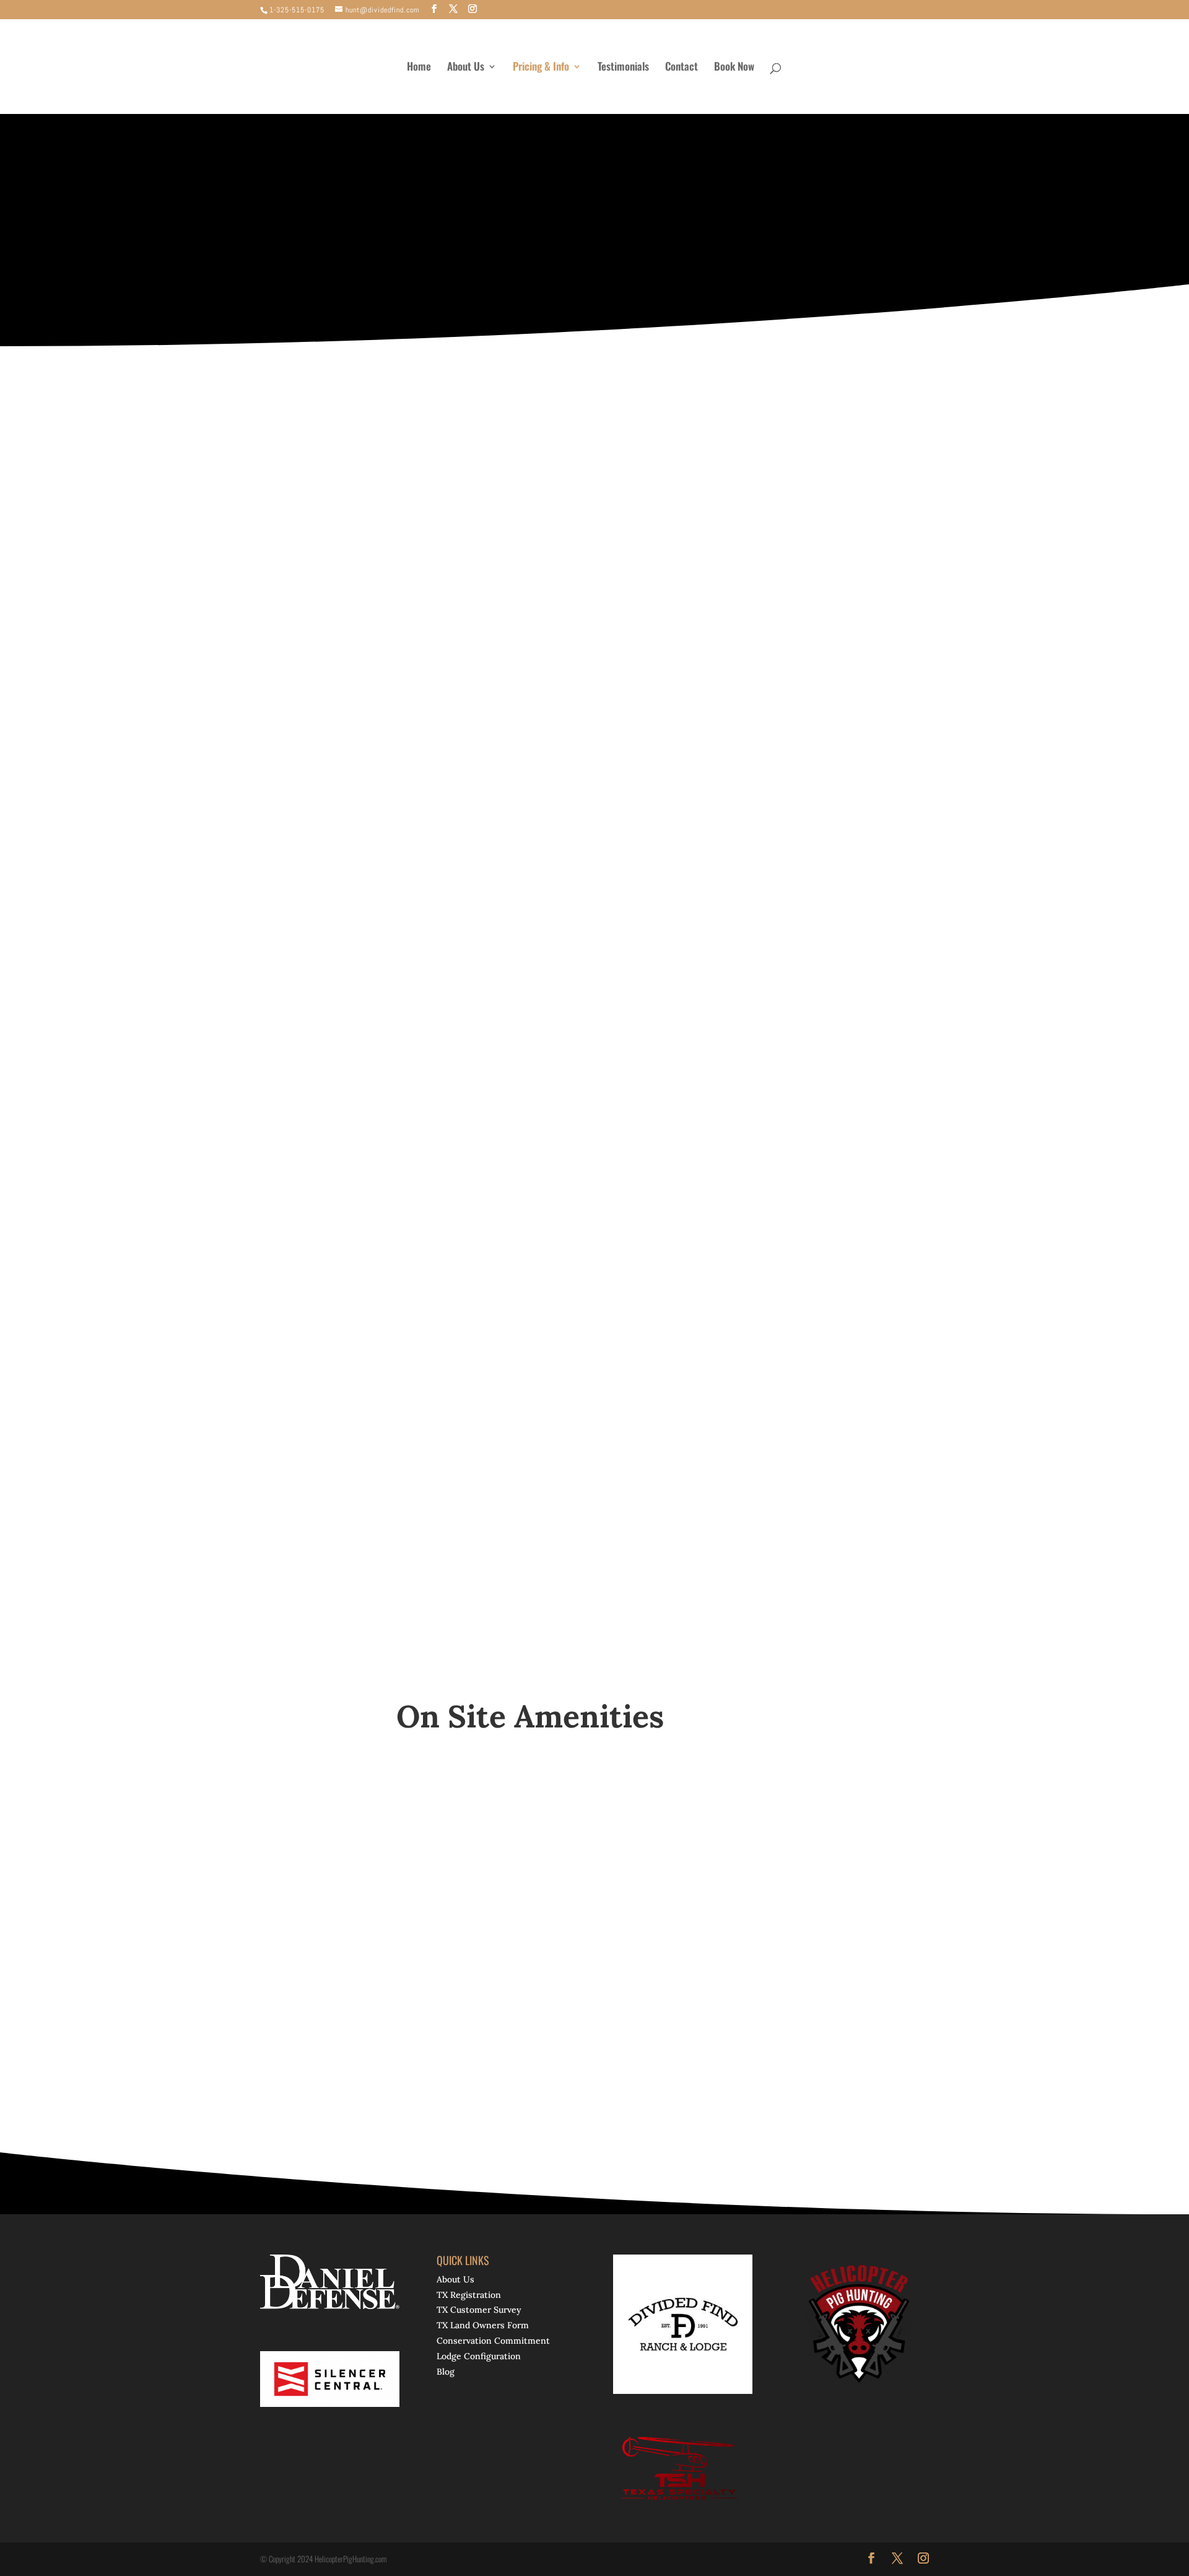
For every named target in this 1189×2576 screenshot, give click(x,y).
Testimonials (623, 68)
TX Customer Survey (479, 2310)
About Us (466, 68)
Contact (682, 68)
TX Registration (469, 2295)
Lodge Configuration (479, 2356)
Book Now (734, 68)
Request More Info (502, 251)
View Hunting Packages (674, 251)
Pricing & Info (541, 68)
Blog (446, 2372)
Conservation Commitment (493, 2341)
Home (419, 68)
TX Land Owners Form (483, 2326)
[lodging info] (793, 653)
